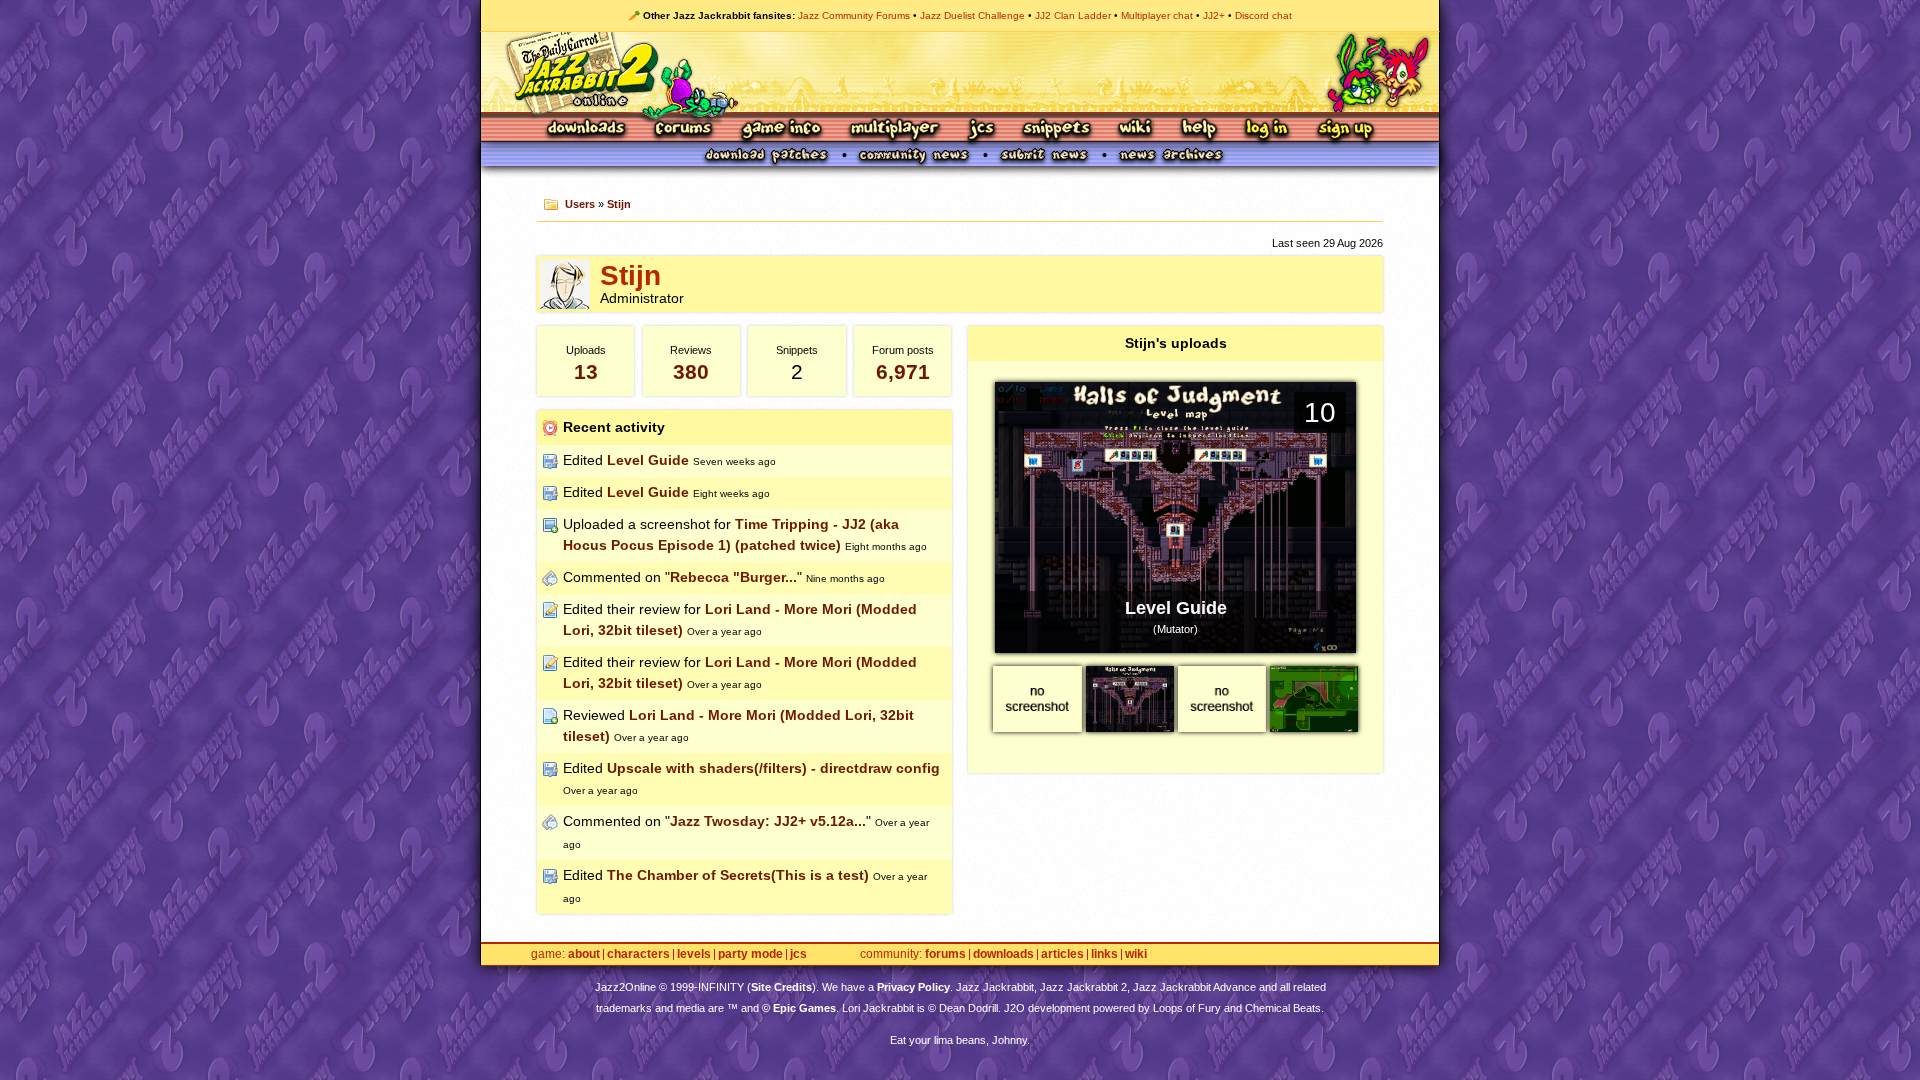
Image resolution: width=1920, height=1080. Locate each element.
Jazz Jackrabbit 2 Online (959, 72)
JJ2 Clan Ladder (1073, 15)
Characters (638, 954)
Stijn (619, 204)
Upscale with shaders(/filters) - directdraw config (773, 768)
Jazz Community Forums (854, 15)
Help (1199, 129)
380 (691, 371)
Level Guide (648, 460)
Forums (684, 129)
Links (1104, 954)
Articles (1062, 954)
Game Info (781, 129)
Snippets (1057, 129)
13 (586, 371)
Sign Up (1345, 129)
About (584, 954)
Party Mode (750, 954)
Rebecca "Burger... (733, 577)
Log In (1267, 129)
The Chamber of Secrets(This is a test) (738, 875)
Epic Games (804, 1008)
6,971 (903, 371)
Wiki (1136, 129)
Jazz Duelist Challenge (972, 15)
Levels (694, 954)
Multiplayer (894, 129)
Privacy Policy (913, 987)
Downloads (587, 129)
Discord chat (1263, 15)
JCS (981, 129)
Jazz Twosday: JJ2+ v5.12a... (768, 821)
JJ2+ (1214, 15)
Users (580, 204)
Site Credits (781, 987)
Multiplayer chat (1157, 15)
